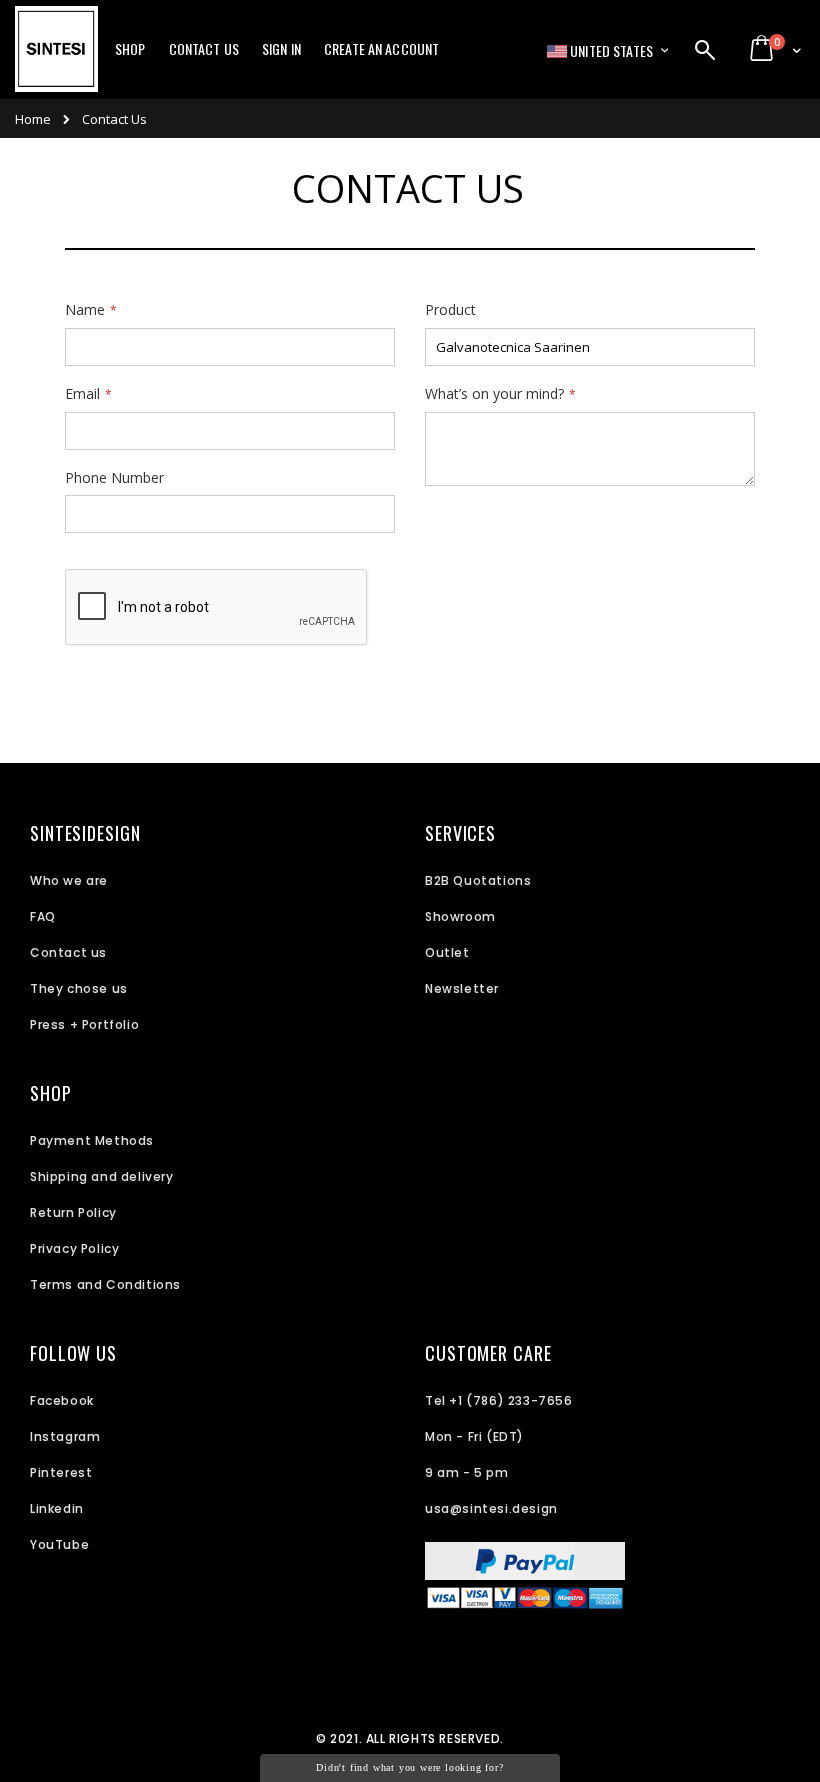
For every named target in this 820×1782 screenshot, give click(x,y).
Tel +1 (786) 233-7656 (499, 1400)
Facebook (62, 1400)
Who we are (69, 880)
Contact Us (204, 49)
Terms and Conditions (105, 1284)
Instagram (65, 1436)
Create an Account (381, 49)
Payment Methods (92, 1140)
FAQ (43, 916)
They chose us (79, 988)
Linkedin (57, 1508)
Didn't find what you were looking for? (409, 1767)
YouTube (59, 1544)
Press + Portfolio (84, 1024)
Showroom (460, 916)
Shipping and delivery (102, 1176)
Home (33, 119)
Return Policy (73, 1212)
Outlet (447, 952)
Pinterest (61, 1472)
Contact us (68, 952)
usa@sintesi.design (491, 1508)
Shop (130, 49)
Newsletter (462, 988)
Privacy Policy (74, 1248)
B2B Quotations (478, 880)
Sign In (281, 49)
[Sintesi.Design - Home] (56, 60)
